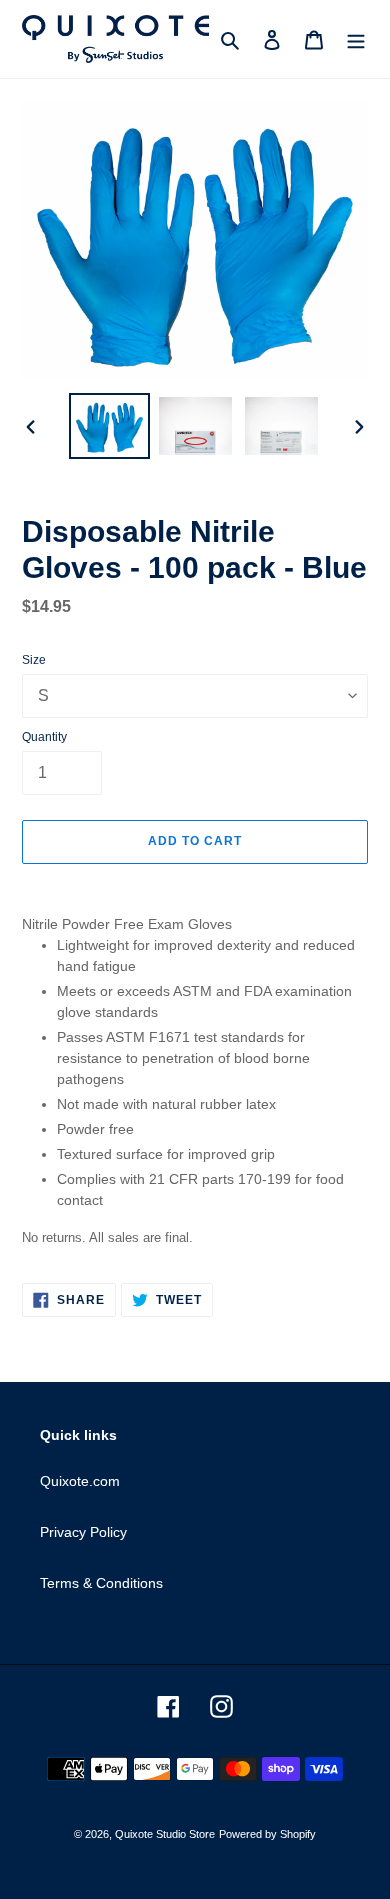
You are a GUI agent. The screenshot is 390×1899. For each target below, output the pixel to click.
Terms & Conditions (101, 1583)
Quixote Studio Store (165, 1834)
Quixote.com (80, 1481)
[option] (110, 426)
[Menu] (356, 39)
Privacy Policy (83, 1532)
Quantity (44, 737)
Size (34, 660)
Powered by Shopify (267, 1834)
